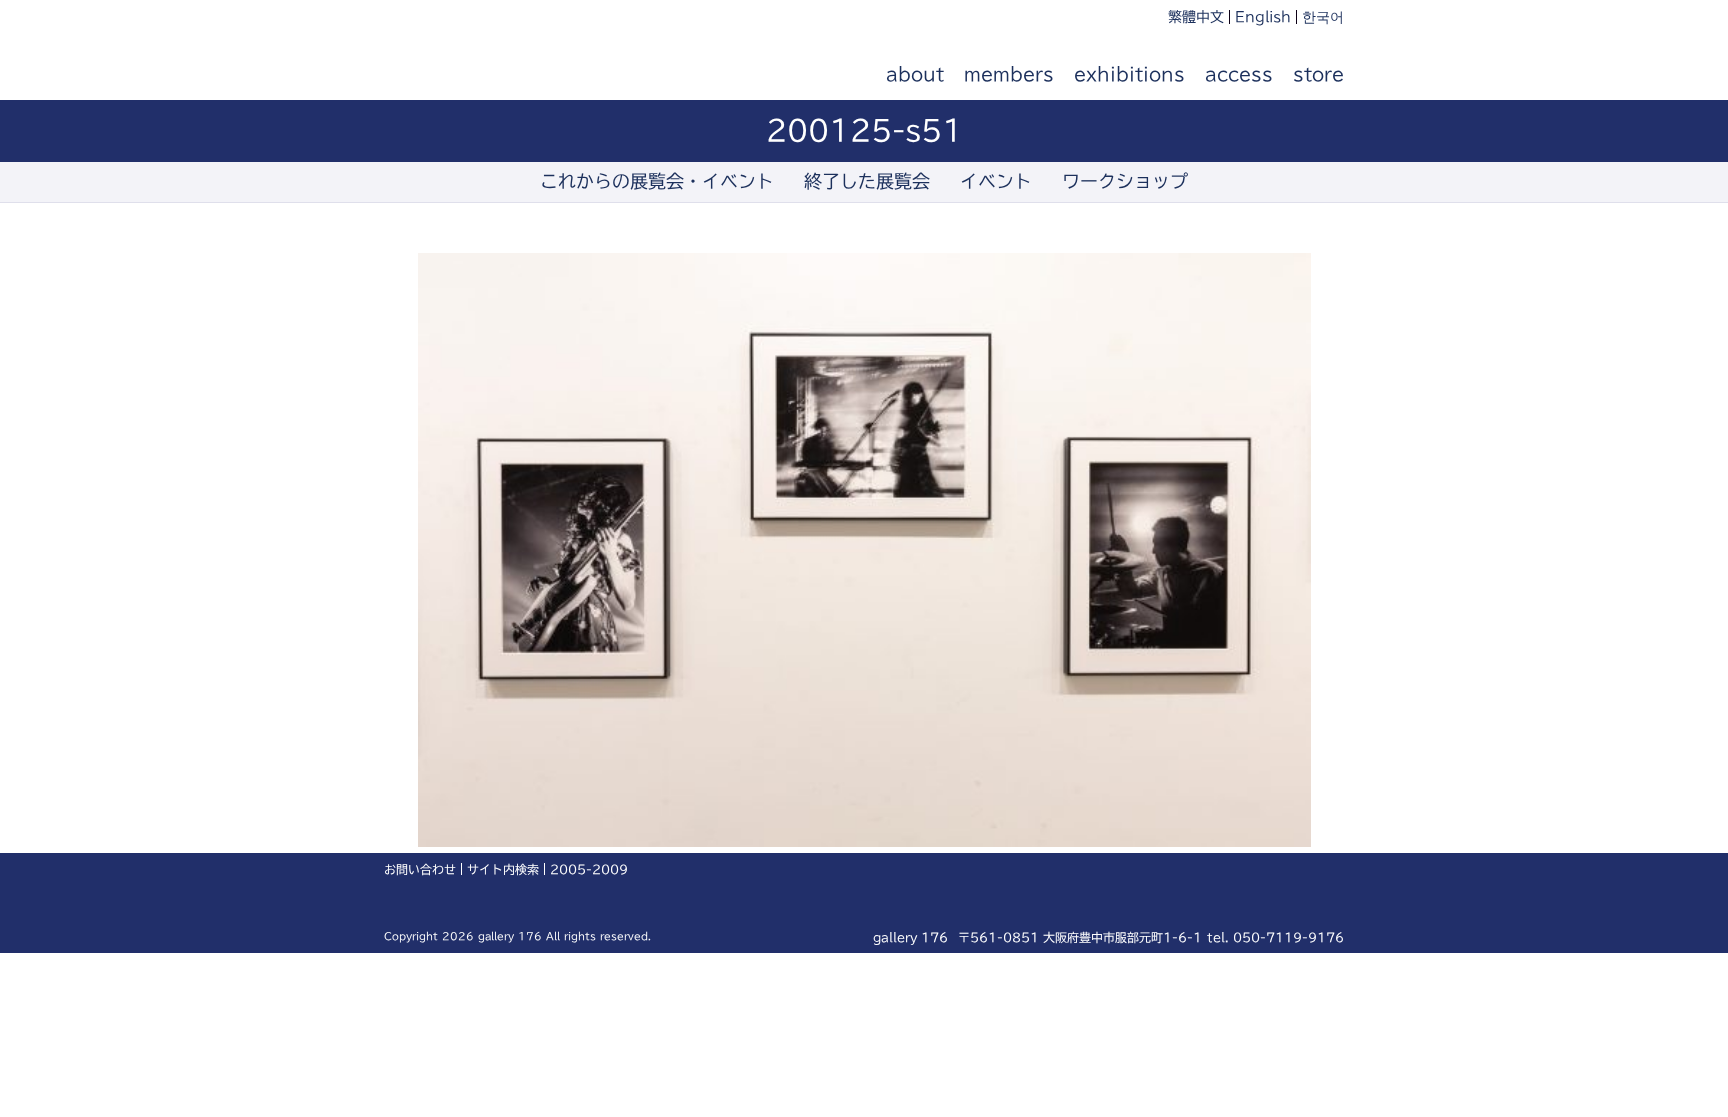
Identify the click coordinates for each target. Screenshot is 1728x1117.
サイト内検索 (503, 869)
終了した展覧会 (867, 181)
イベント (996, 181)
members (1009, 74)
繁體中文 (1196, 17)
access (1239, 74)
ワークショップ (1125, 181)
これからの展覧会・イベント (657, 181)
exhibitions (1129, 74)
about (915, 74)
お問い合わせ (420, 869)
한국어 (1323, 17)
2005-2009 (589, 869)
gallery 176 (496, 75)
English (1263, 17)
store (1318, 74)
